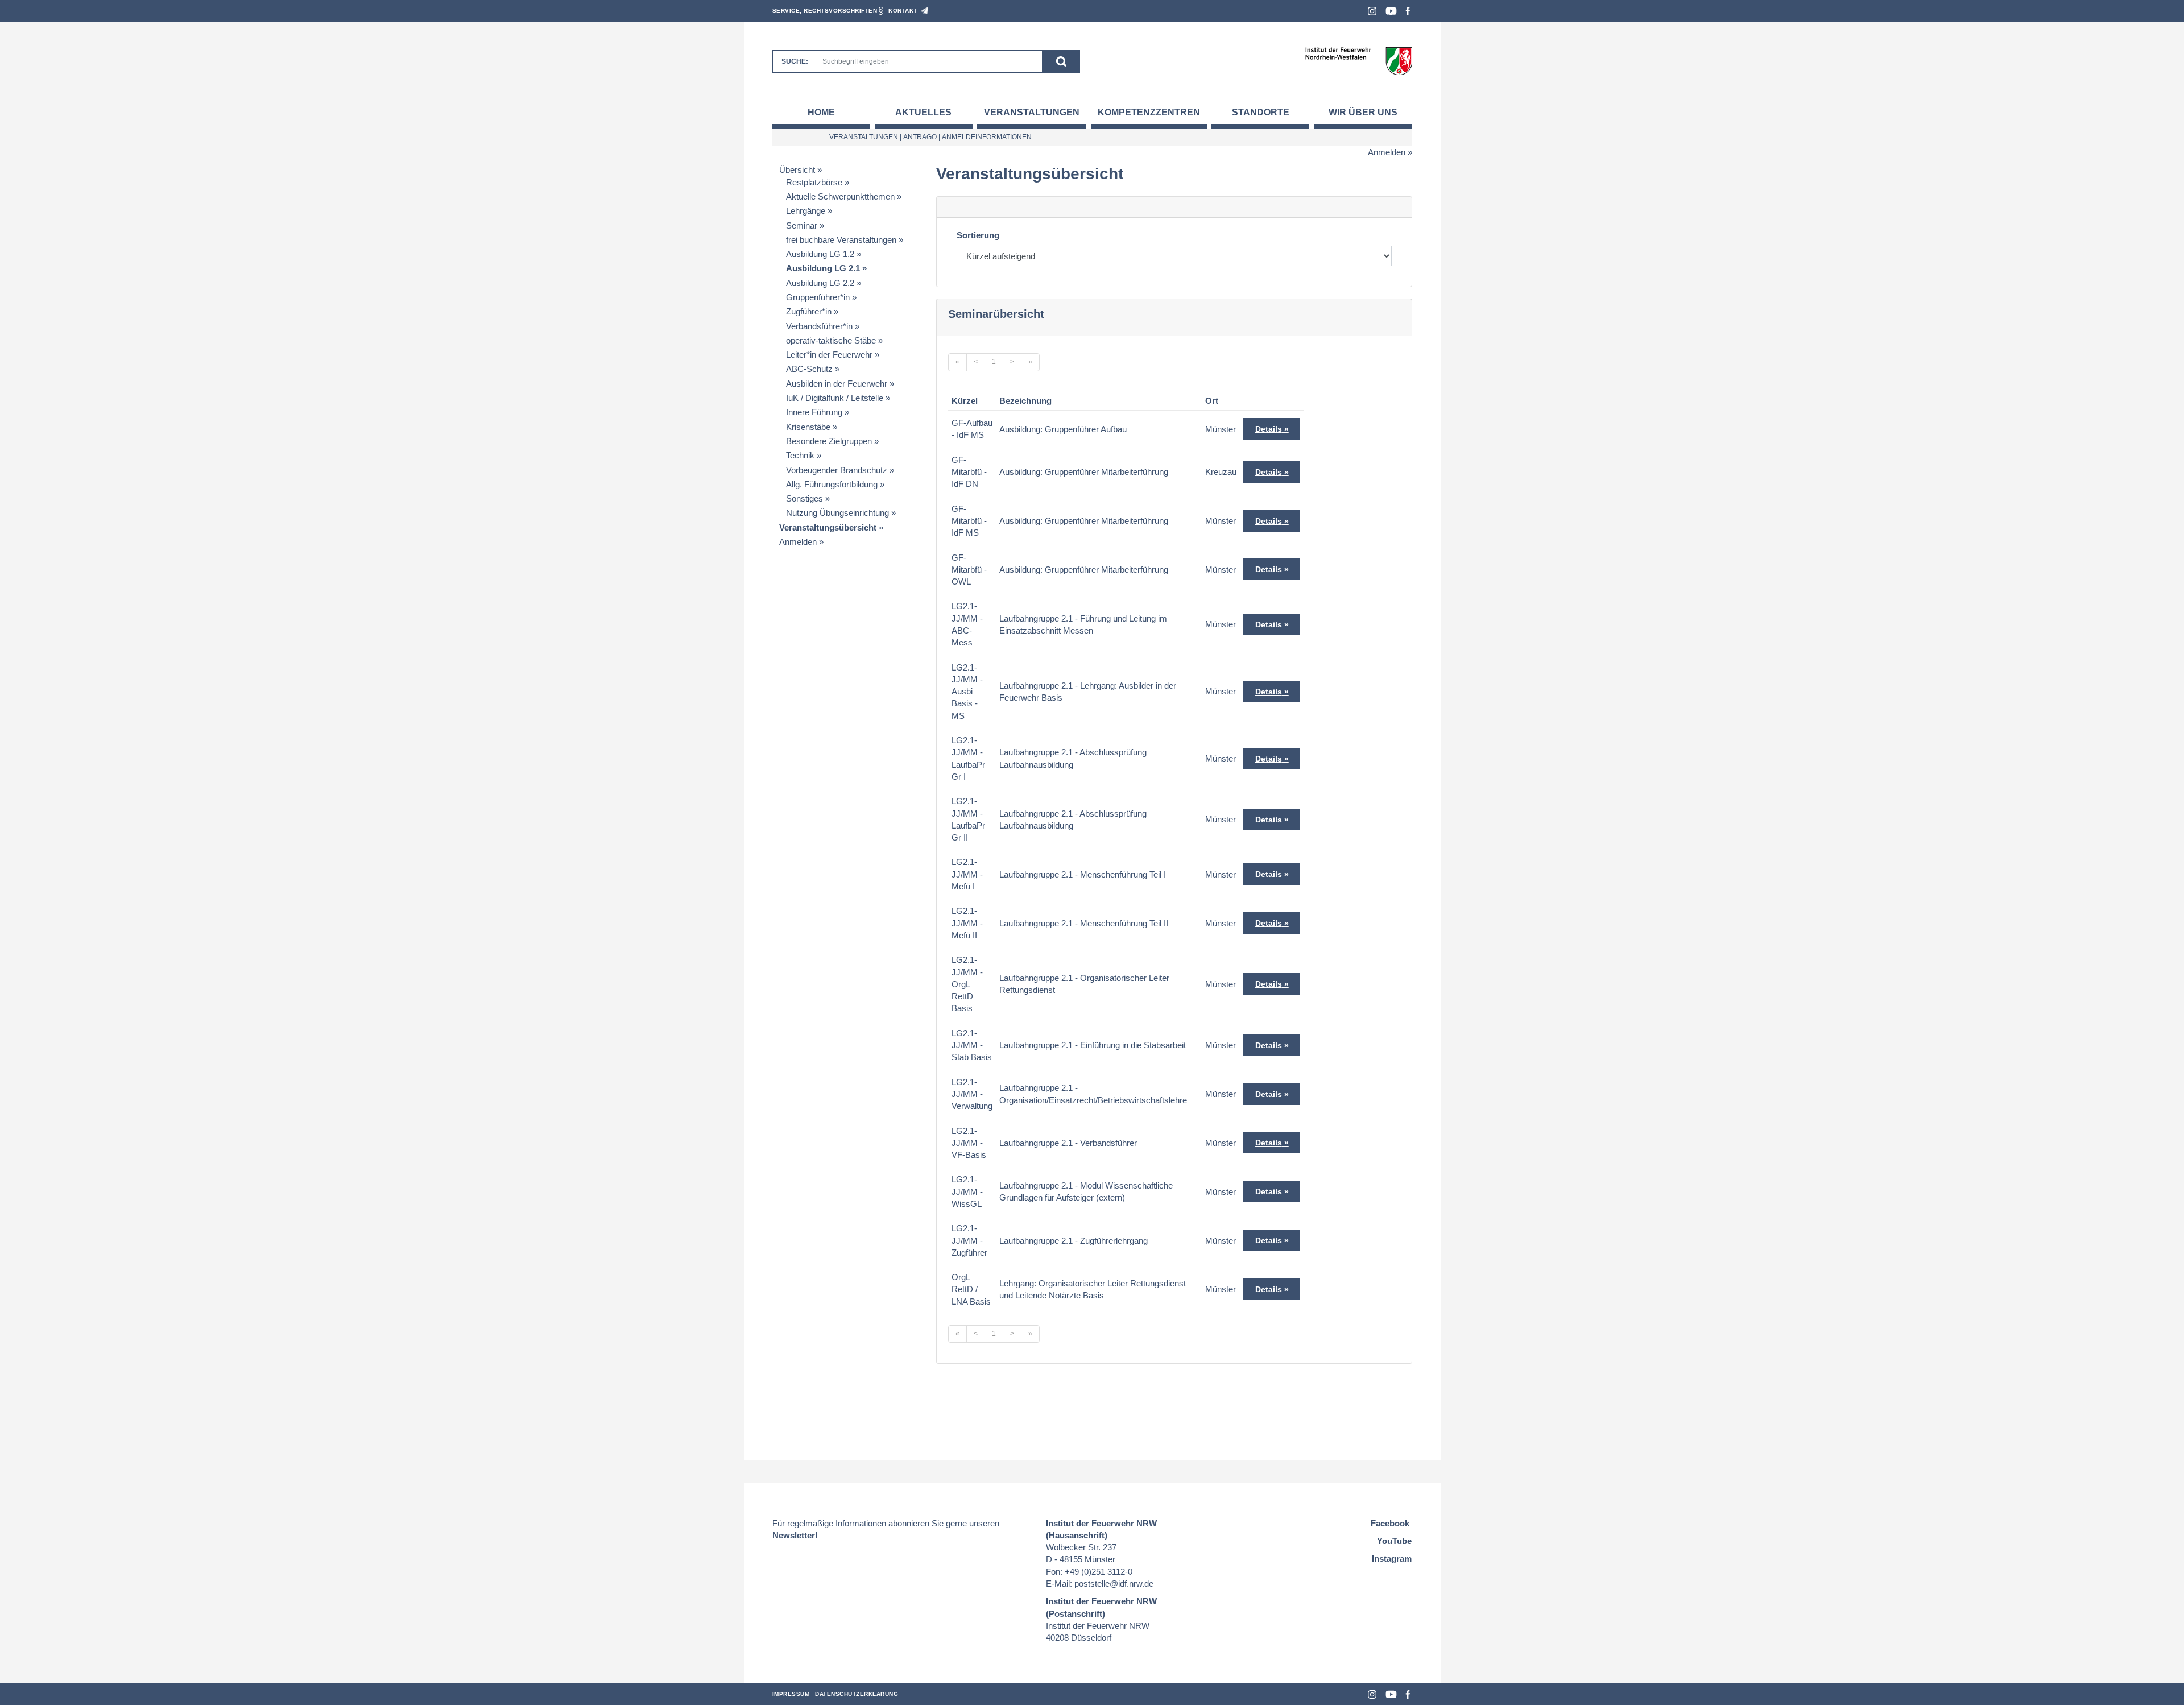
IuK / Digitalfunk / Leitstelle (835, 398)
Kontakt (903, 11)
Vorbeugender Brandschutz (837, 470)
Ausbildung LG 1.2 (820, 254)
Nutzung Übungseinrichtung (837, 513)
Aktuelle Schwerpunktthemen (840, 196)
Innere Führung (814, 412)
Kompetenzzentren (1149, 112)
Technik (800, 455)
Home (821, 112)
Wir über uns (1363, 112)
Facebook (1408, 11)
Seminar (802, 225)
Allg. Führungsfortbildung (832, 484)
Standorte (1261, 112)
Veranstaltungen (1032, 112)
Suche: (795, 61)
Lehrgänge (806, 211)
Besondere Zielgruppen (829, 441)
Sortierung (978, 235)
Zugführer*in (809, 311)
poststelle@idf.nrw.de (1114, 1584)
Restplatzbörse (814, 182)
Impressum (791, 1694)
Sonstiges (804, 498)
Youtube (1391, 11)
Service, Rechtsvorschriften (825, 11)
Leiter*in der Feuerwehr (829, 355)
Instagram (1372, 11)
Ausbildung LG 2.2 (820, 283)
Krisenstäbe (808, 427)
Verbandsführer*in (819, 326)
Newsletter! (795, 1535)
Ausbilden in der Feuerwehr (837, 384)
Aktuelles (923, 112)
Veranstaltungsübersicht (828, 527)
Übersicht (797, 170)
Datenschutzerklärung (857, 1694)
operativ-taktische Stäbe (831, 340)
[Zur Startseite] (1358, 61)
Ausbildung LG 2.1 (823, 268)
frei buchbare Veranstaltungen (841, 240)
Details (1269, 429)
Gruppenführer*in (818, 297)
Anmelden (1387, 152)
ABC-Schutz (809, 369)
